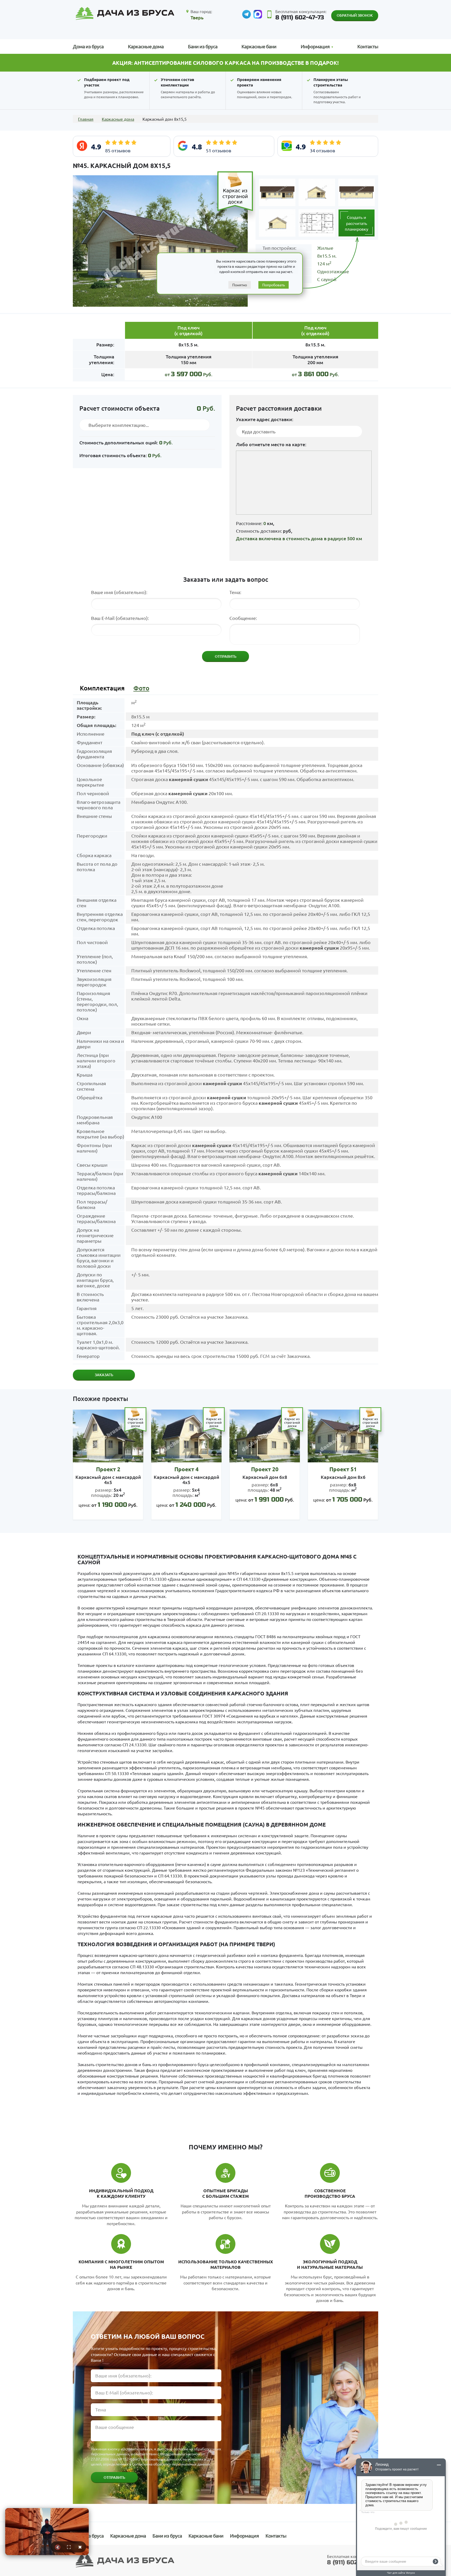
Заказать (104, 1375)
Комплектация (102, 688)
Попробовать (274, 285)
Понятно (240, 285)
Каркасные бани (259, 46)
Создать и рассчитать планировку (357, 223)
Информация (244, 2536)
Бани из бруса (203, 46)
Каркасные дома (146, 46)
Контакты (368, 46)
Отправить (114, 2477)
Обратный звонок (355, 15)
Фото (141, 688)
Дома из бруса (88, 46)
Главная (86, 119)
